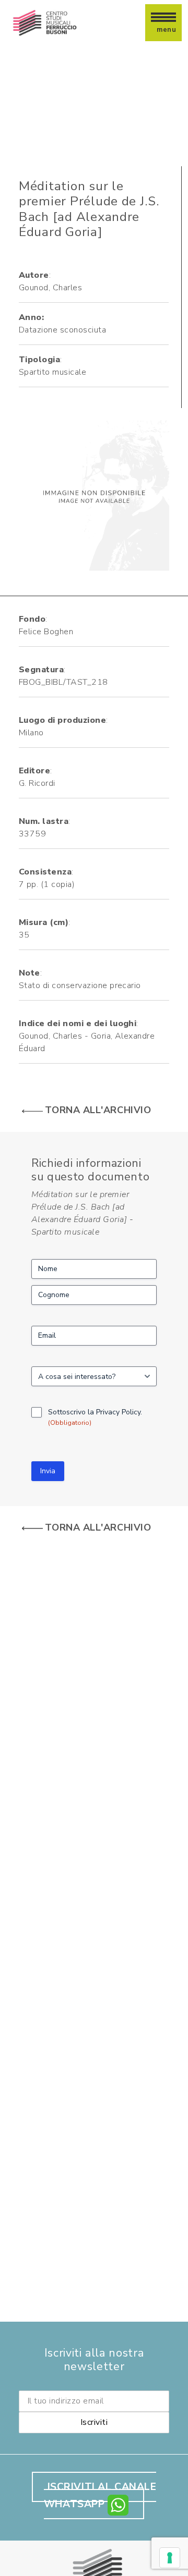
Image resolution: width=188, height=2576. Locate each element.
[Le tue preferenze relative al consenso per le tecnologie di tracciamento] (170, 2558)
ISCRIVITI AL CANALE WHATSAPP (100, 2495)
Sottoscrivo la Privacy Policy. (95, 1417)
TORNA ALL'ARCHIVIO (98, 1110)
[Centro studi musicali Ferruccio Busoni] (46, 23)
